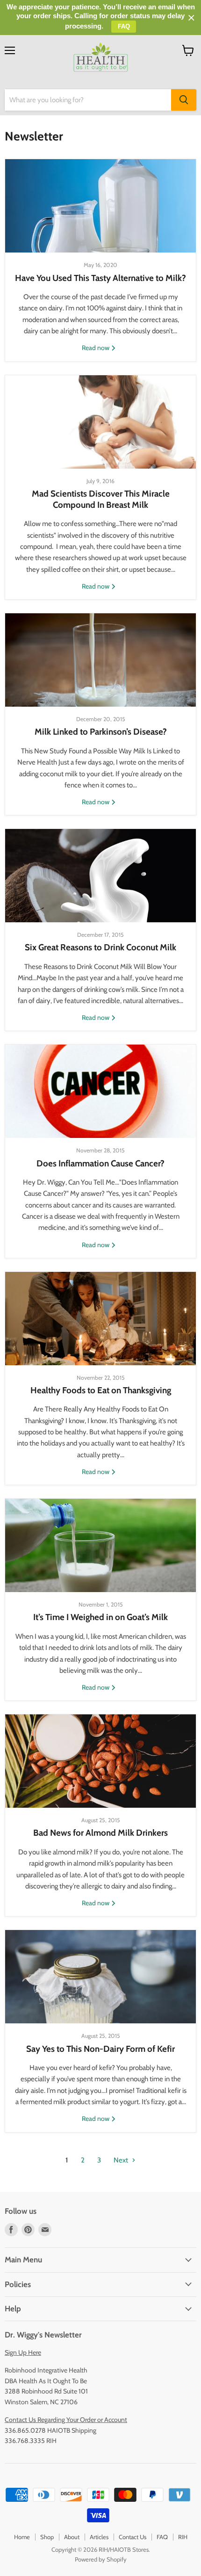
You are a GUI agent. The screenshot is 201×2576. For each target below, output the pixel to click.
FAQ (162, 2537)
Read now (96, 348)
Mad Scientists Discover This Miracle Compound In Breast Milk (101, 499)
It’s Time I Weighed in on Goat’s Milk (100, 1617)
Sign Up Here (23, 2352)
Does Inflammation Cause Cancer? (100, 1163)
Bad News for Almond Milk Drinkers (100, 1833)
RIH (183, 2537)
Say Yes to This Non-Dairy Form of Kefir (100, 2049)
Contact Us (133, 2537)
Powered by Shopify (101, 2559)
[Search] (184, 100)
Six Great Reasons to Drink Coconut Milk (100, 947)
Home (22, 2537)
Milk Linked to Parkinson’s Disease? (101, 732)
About (72, 2537)
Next (122, 2160)
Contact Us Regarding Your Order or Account (66, 2420)
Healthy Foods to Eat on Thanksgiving (101, 1390)
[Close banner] (191, 18)
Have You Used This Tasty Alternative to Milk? (100, 278)
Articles (99, 2537)
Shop (47, 2537)
